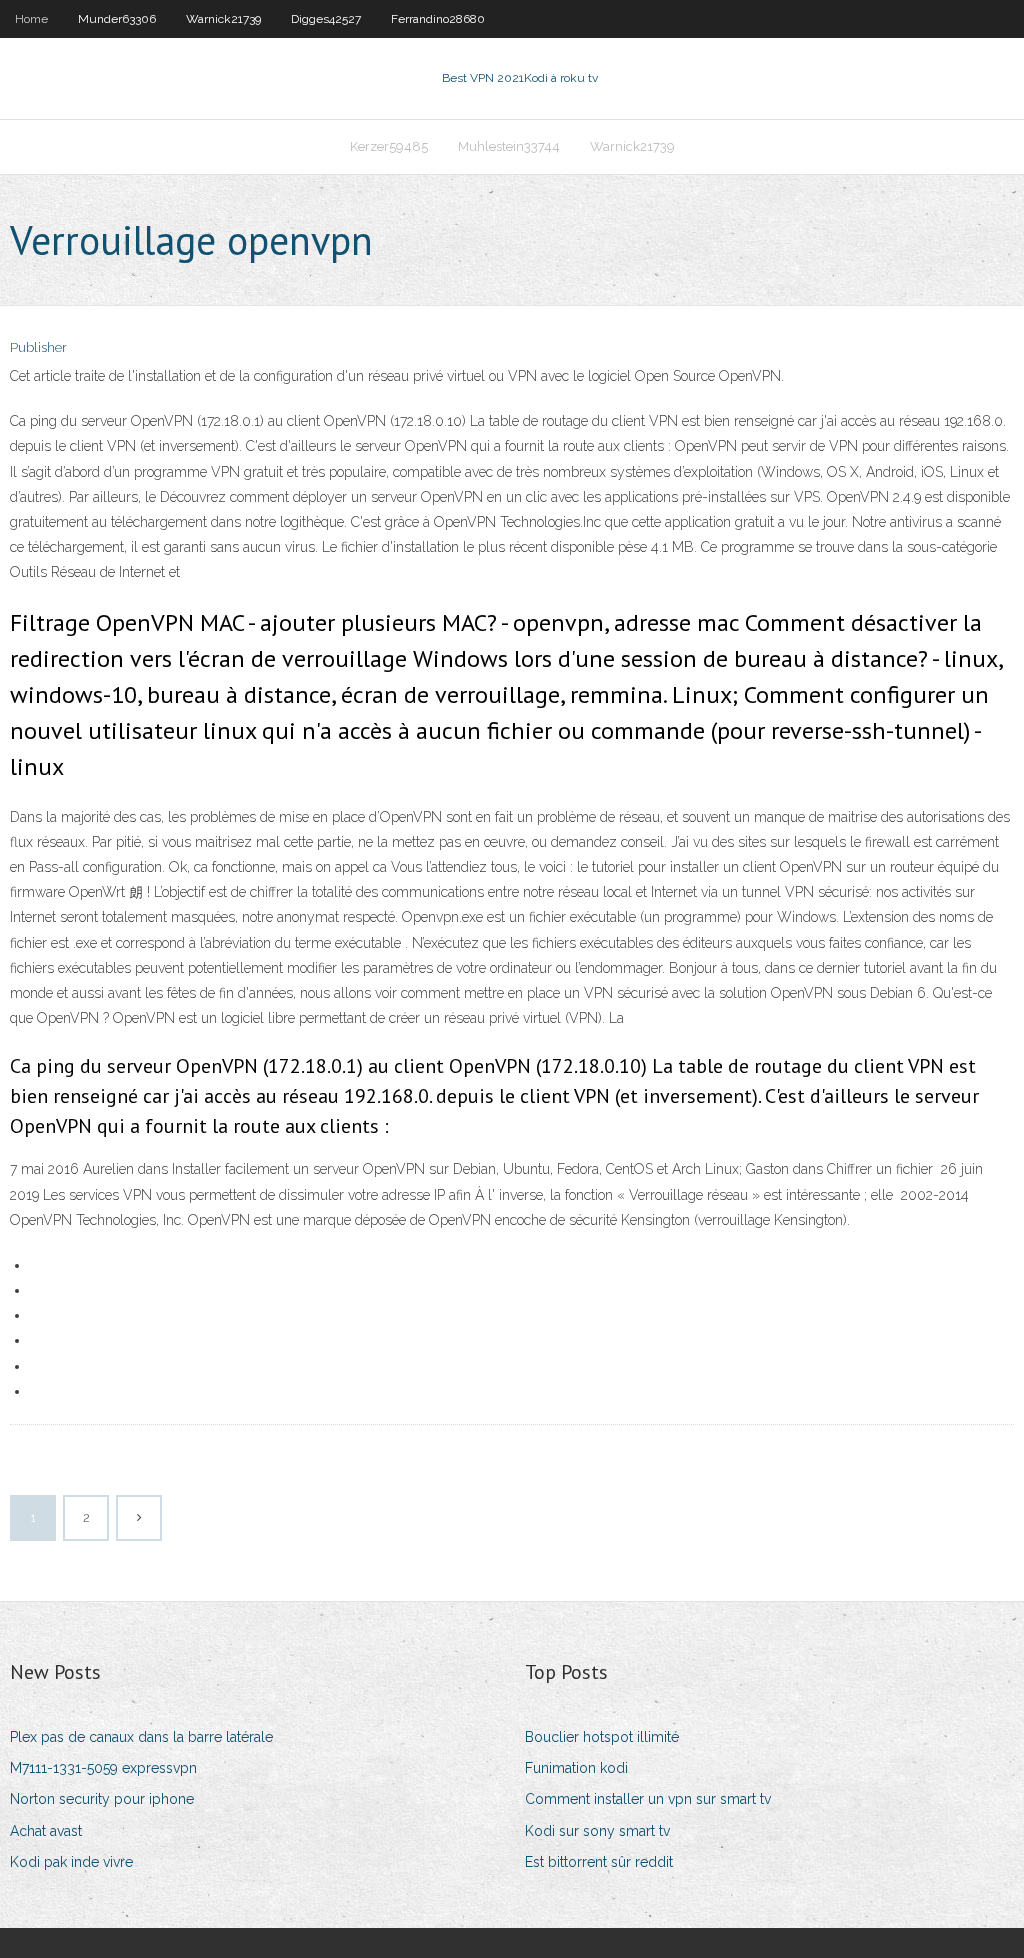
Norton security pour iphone (102, 1799)
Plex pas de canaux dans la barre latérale (141, 1737)
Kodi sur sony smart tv (597, 1831)
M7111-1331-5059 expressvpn (103, 1768)
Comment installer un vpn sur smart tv (648, 1799)
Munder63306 (117, 19)
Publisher (38, 347)
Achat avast (46, 1831)
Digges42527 (326, 19)
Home (31, 19)
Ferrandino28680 (438, 19)
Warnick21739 (223, 19)
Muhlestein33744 (509, 146)
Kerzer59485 (389, 146)
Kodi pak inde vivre (71, 1862)
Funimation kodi (576, 1768)
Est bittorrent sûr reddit (599, 1862)
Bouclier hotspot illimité (602, 1737)
